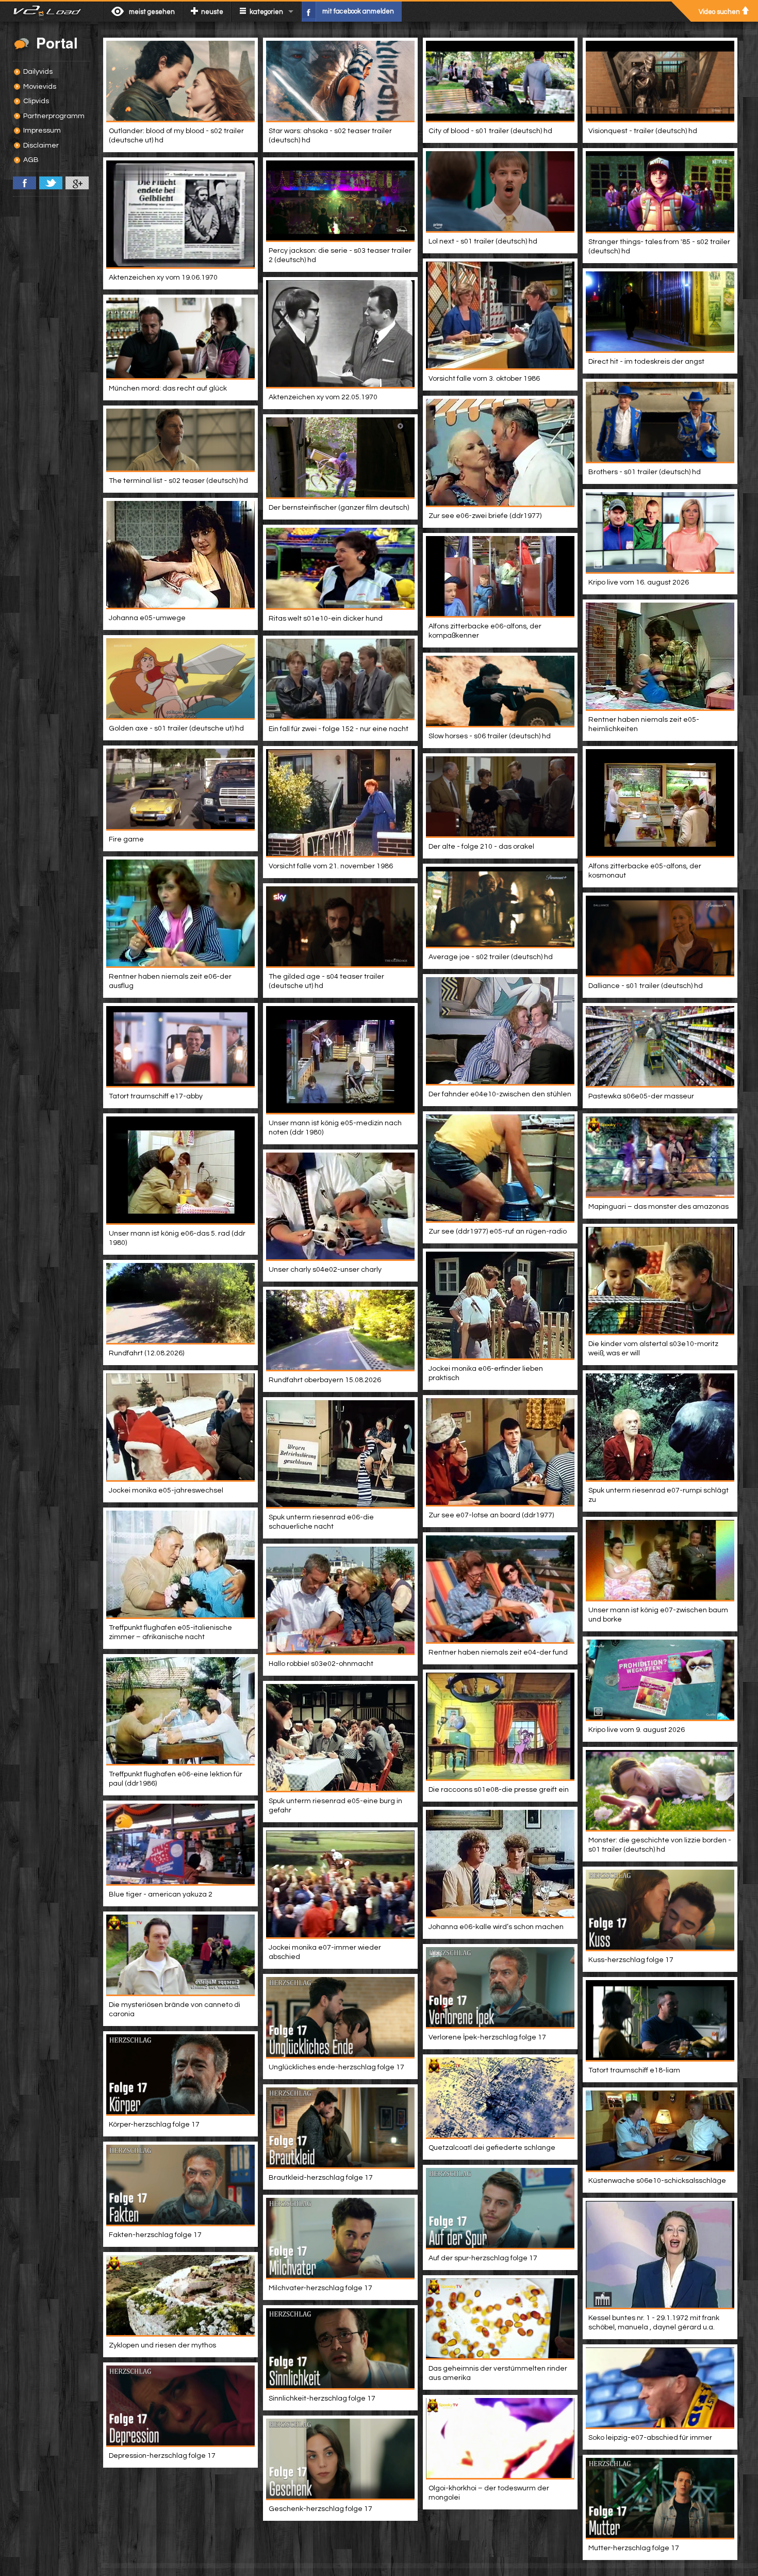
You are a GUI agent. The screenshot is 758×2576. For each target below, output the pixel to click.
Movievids (40, 87)
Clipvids (36, 101)
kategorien (266, 12)
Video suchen (719, 12)
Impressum (42, 131)
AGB (31, 160)
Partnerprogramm (54, 116)
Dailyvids (38, 72)
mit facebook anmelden (358, 11)
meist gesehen (152, 12)
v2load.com (51, 11)
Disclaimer (41, 145)
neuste (212, 12)
